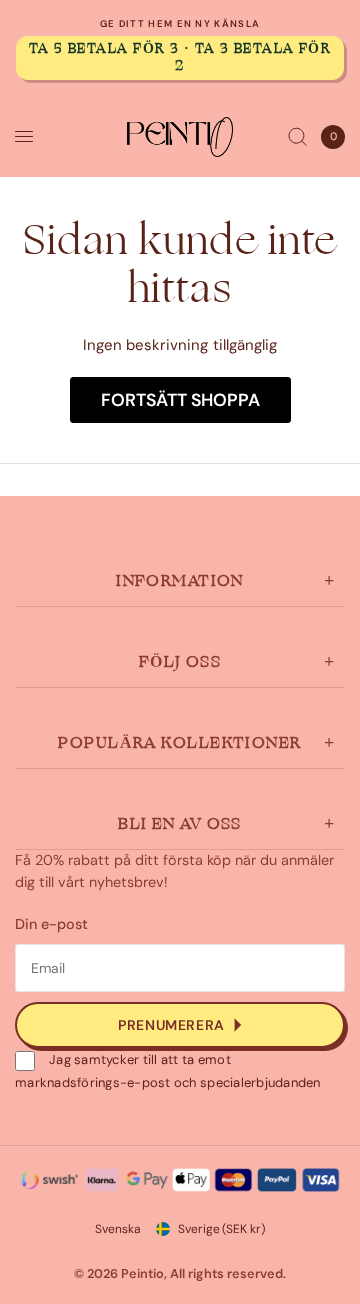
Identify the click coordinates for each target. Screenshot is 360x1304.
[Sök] (297, 137)
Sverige (221, 1229)
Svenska (118, 1229)
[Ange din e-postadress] (180, 1025)
